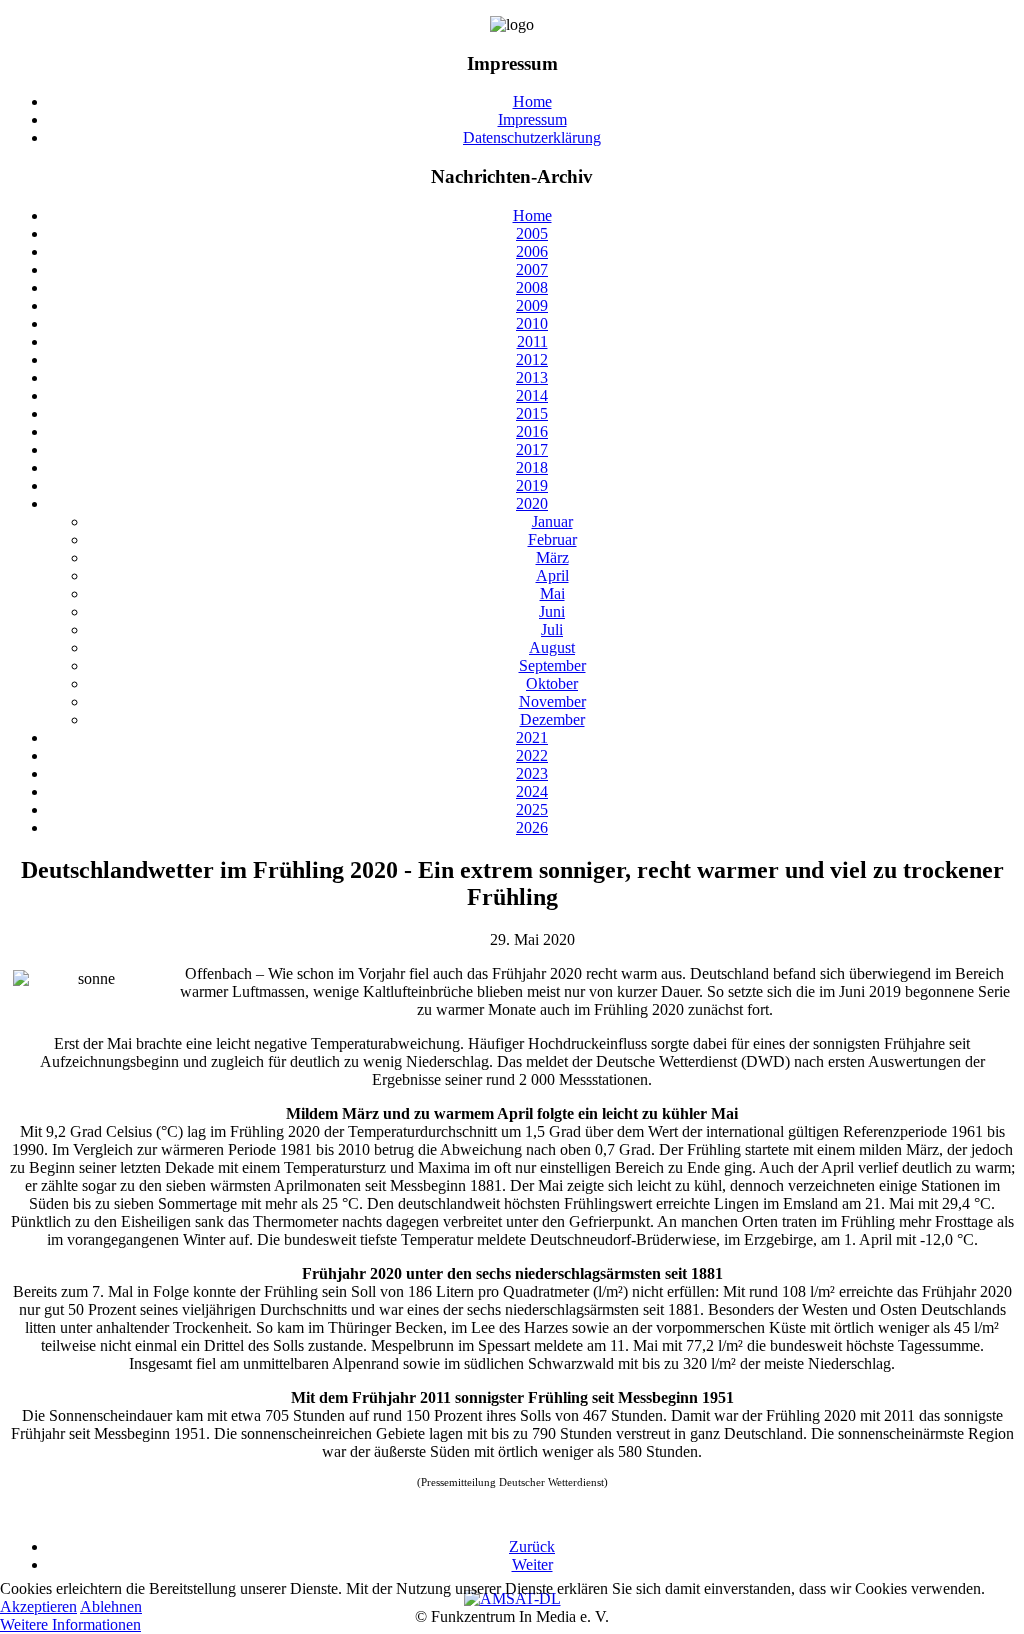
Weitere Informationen (70, 1624)
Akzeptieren (38, 1606)
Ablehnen (111, 1606)
